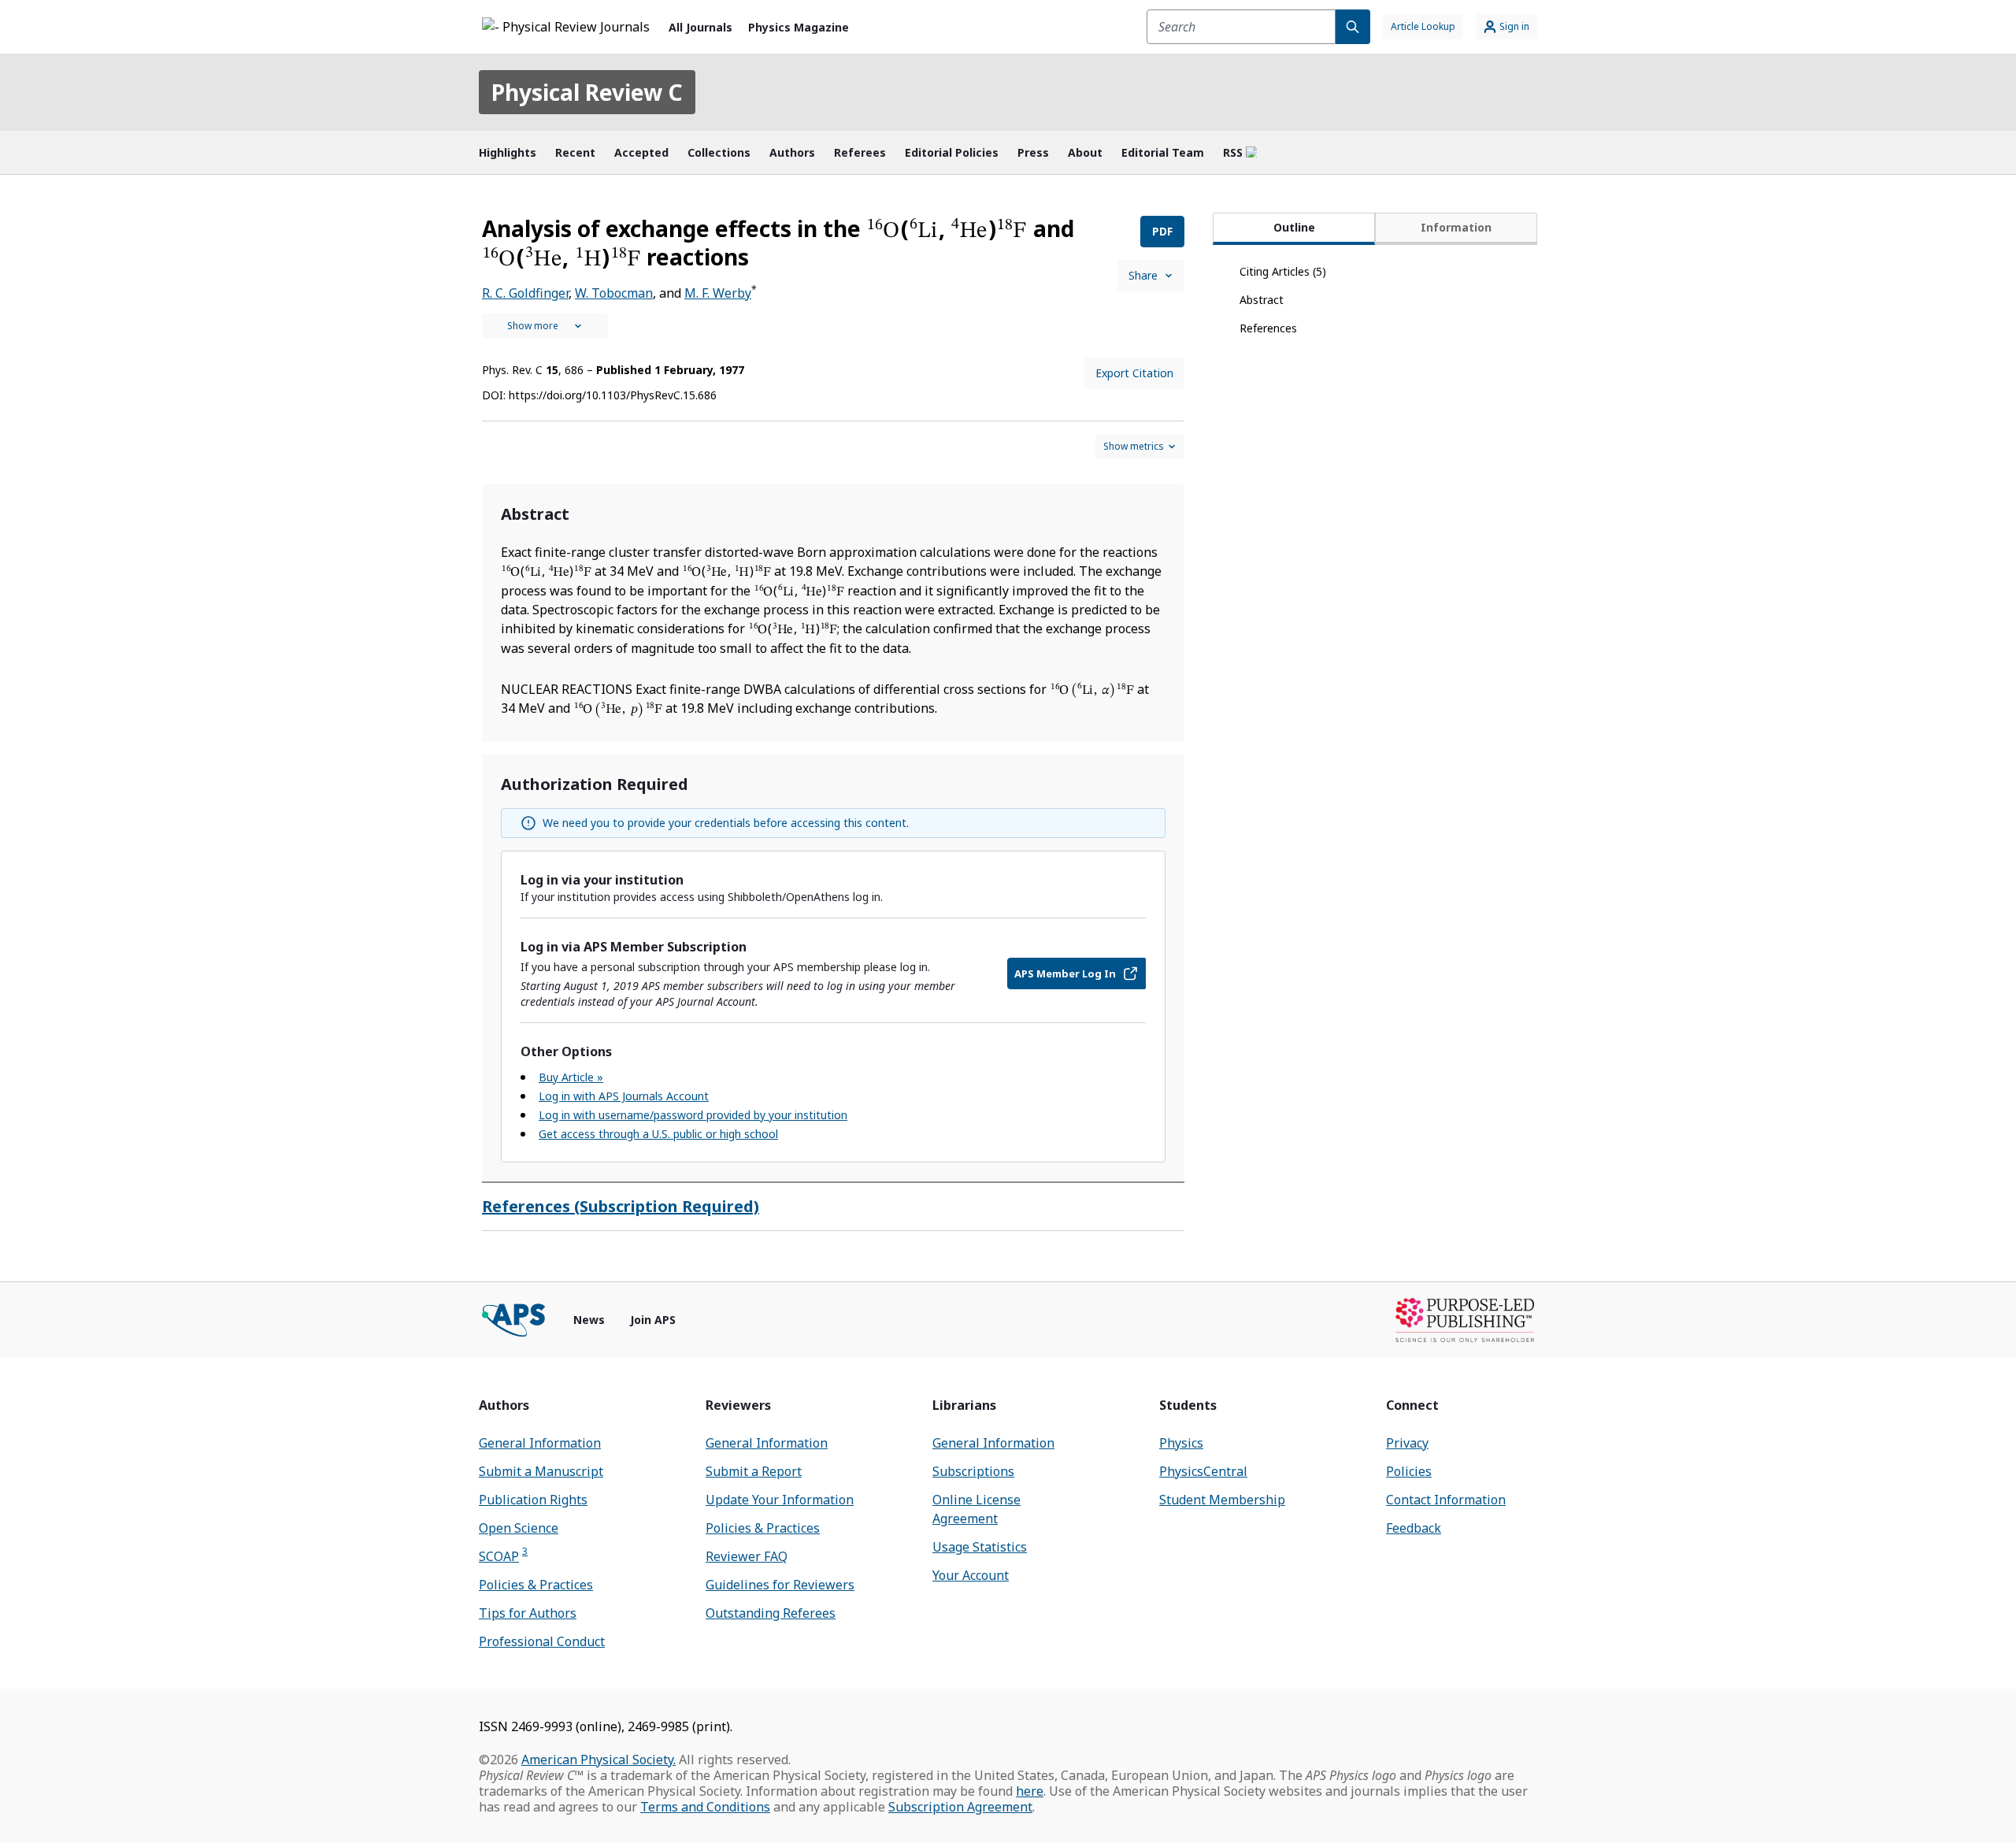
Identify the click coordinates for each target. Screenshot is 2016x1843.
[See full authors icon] (545, 326)
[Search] (1353, 27)
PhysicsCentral (1203, 1471)
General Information (540, 1443)
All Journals (700, 27)
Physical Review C (587, 92)
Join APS (653, 1320)
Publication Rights (533, 1500)
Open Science (519, 1528)
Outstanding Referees (771, 1613)
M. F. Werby (718, 293)
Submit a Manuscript (541, 1471)
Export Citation (1134, 373)
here (1030, 1791)
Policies (1409, 1471)
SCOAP (503, 1556)
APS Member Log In (1065, 973)
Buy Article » (571, 1077)
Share (1143, 275)
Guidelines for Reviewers (780, 1585)
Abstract (1262, 300)
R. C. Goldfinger (525, 293)
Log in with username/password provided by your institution (693, 1115)
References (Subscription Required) (621, 1206)
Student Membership (1222, 1500)
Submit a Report (754, 1471)
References (1268, 328)
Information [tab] (1456, 227)
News (589, 1320)
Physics (1181, 1443)
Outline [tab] (1294, 227)
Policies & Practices (536, 1585)
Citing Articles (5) (1283, 271)
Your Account (971, 1575)
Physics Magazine (799, 27)
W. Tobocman (614, 293)
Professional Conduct (542, 1641)
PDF (1162, 231)
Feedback (1414, 1528)
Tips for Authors (528, 1613)
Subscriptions (973, 1471)
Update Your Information (780, 1500)
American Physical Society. (598, 1760)
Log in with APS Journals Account (624, 1096)
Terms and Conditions (705, 1807)
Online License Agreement (976, 1509)
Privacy (1407, 1443)
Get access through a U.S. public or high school (658, 1134)
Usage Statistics (980, 1547)
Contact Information (1446, 1500)
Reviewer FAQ (747, 1556)
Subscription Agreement (960, 1807)
